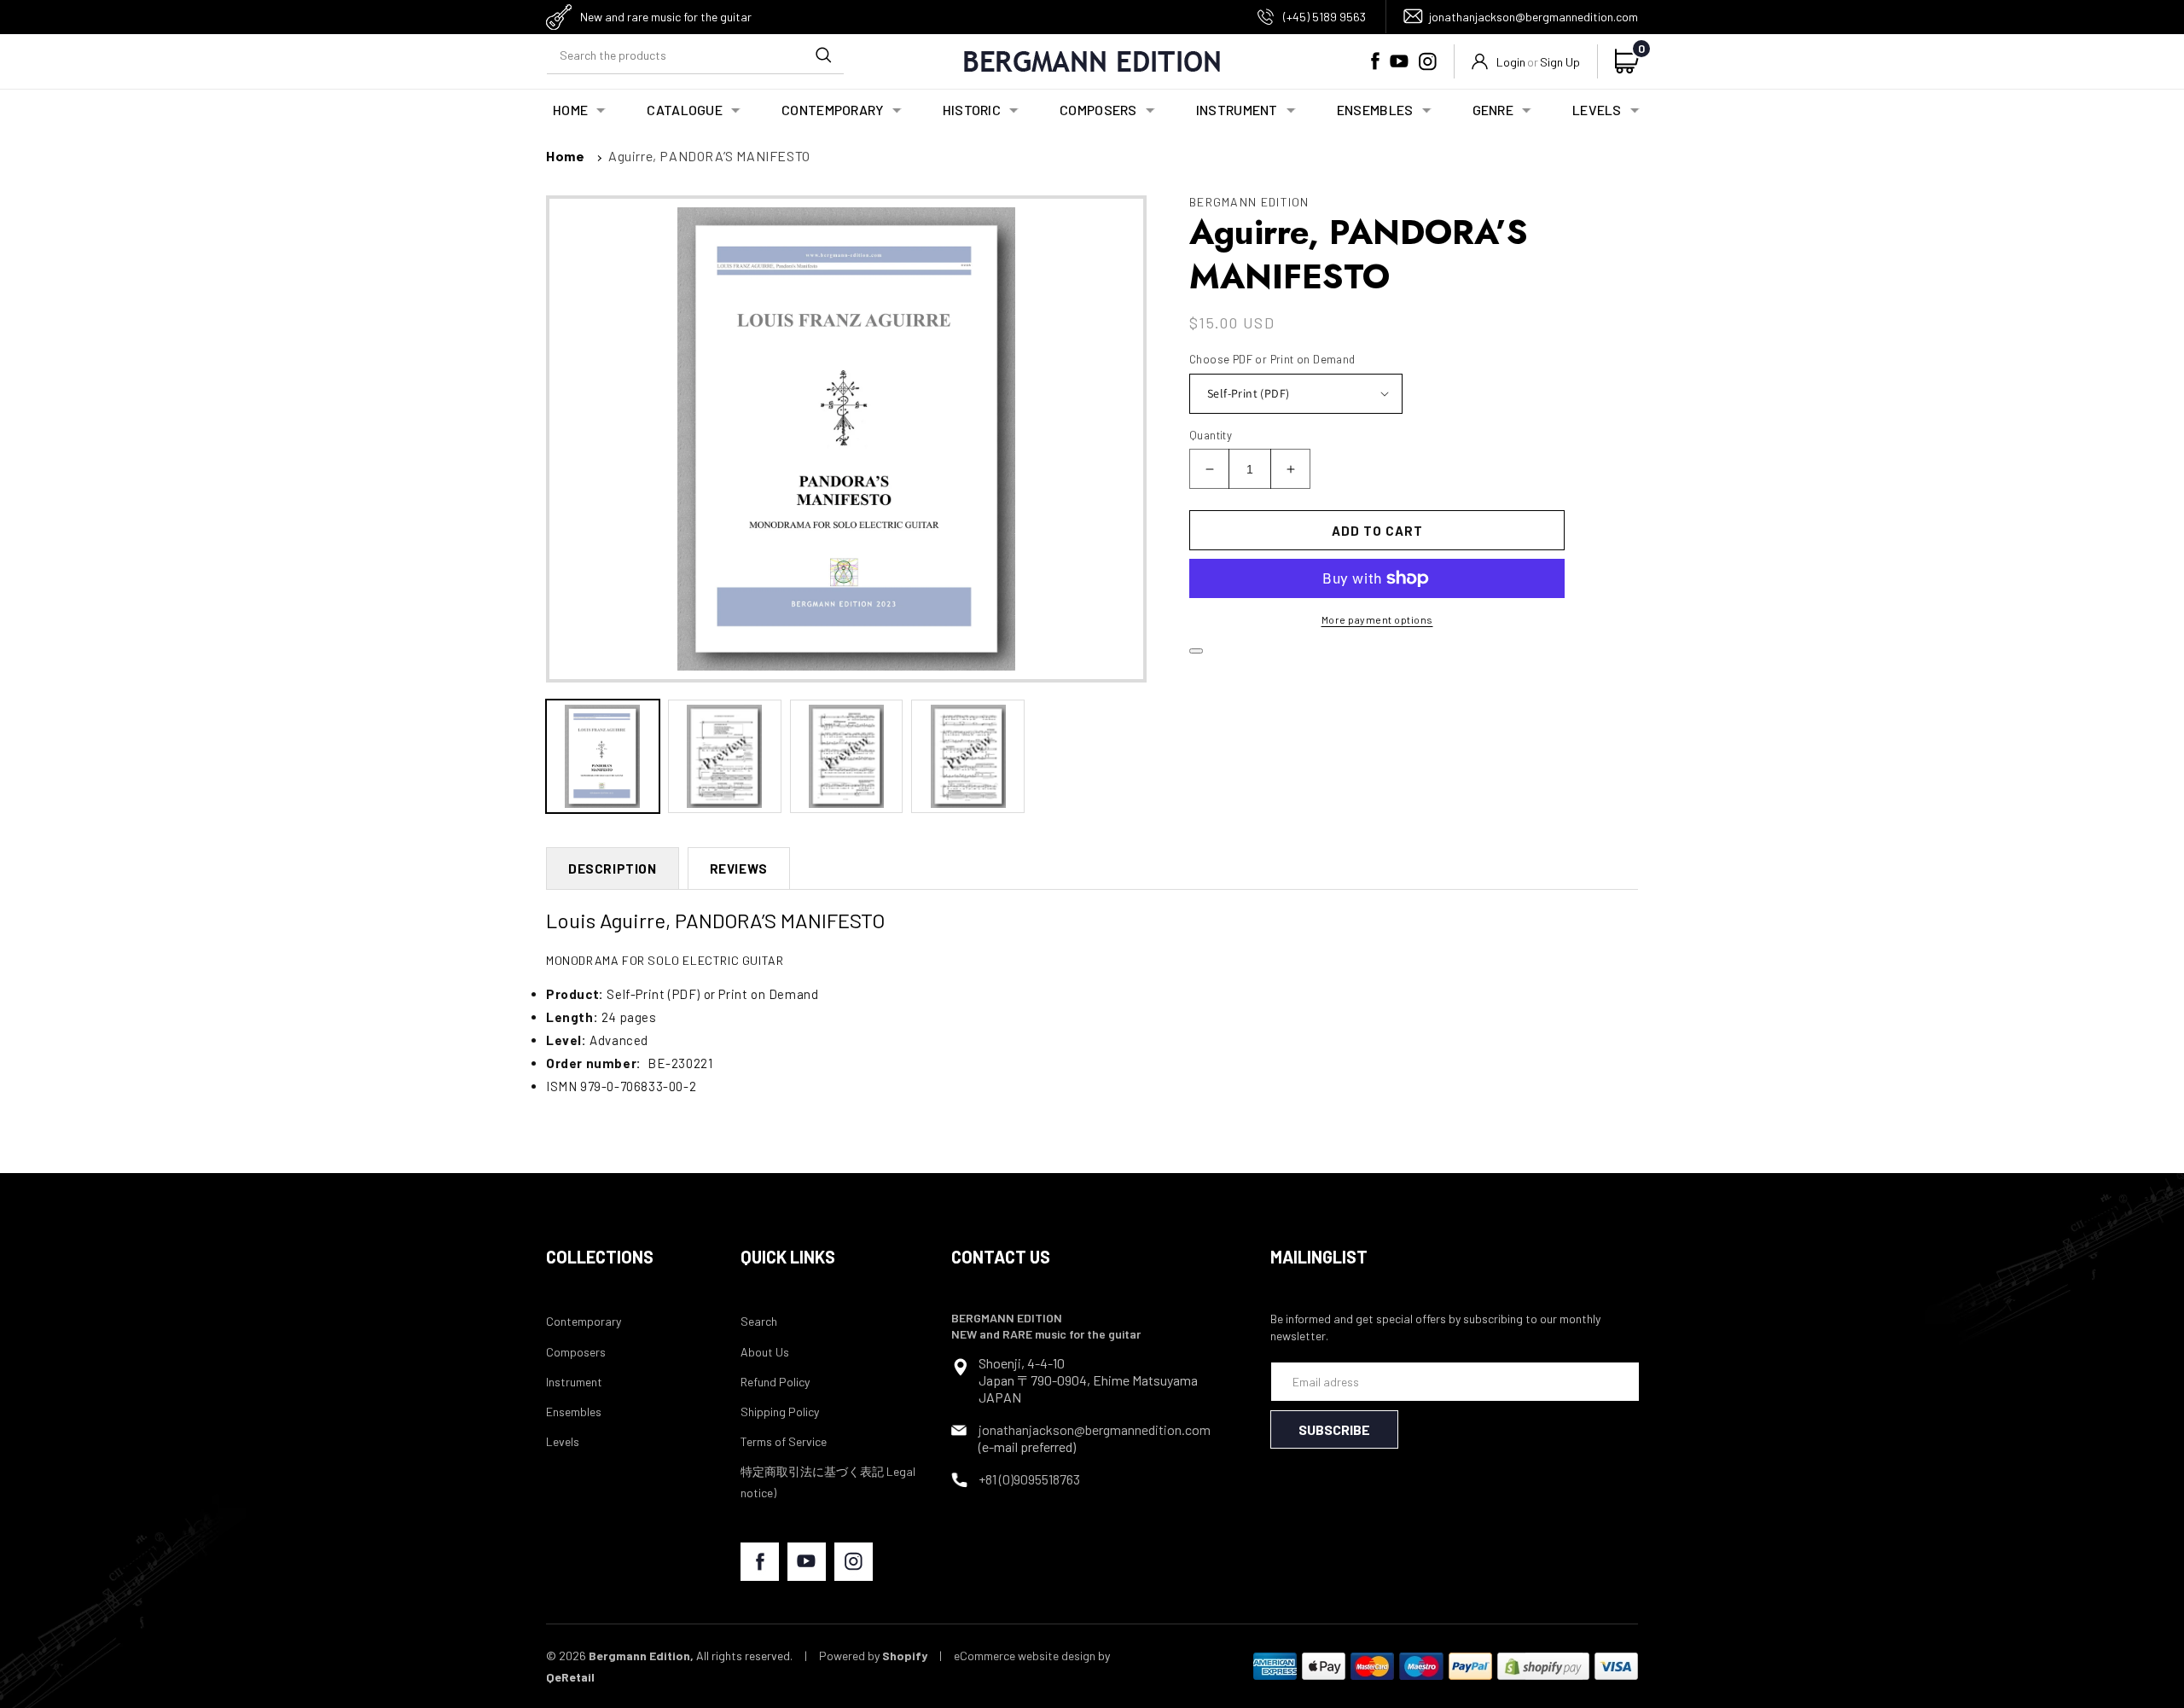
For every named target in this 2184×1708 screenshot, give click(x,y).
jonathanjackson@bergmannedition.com (1533, 17)
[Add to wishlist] (1196, 651)
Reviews (739, 869)
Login (1511, 62)
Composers (576, 1352)
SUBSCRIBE (1334, 1429)
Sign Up (1560, 62)
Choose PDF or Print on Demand (1272, 359)
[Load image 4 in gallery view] (968, 756)
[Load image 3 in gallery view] (847, 756)
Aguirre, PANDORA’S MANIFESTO (709, 156)
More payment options (1377, 619)
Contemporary (584, 1321)
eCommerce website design (1025, 1656)
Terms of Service (784, 1441)
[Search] (823, 55)
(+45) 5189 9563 (1324, 17)
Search (759, 1321)
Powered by (873, 1656)
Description (613, 869)
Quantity (1211, 435)
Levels (563, 1441)
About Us (765, 1352)
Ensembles (574, 1412)
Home (565, 156)
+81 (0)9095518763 (1029, 1479)
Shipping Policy (780, 1412)
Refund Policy (775, 1382)
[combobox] (695, 55)
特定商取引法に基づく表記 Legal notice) (828, 1482)
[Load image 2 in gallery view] (725, 756)
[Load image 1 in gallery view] (603, 756)
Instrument (574, 1382)
